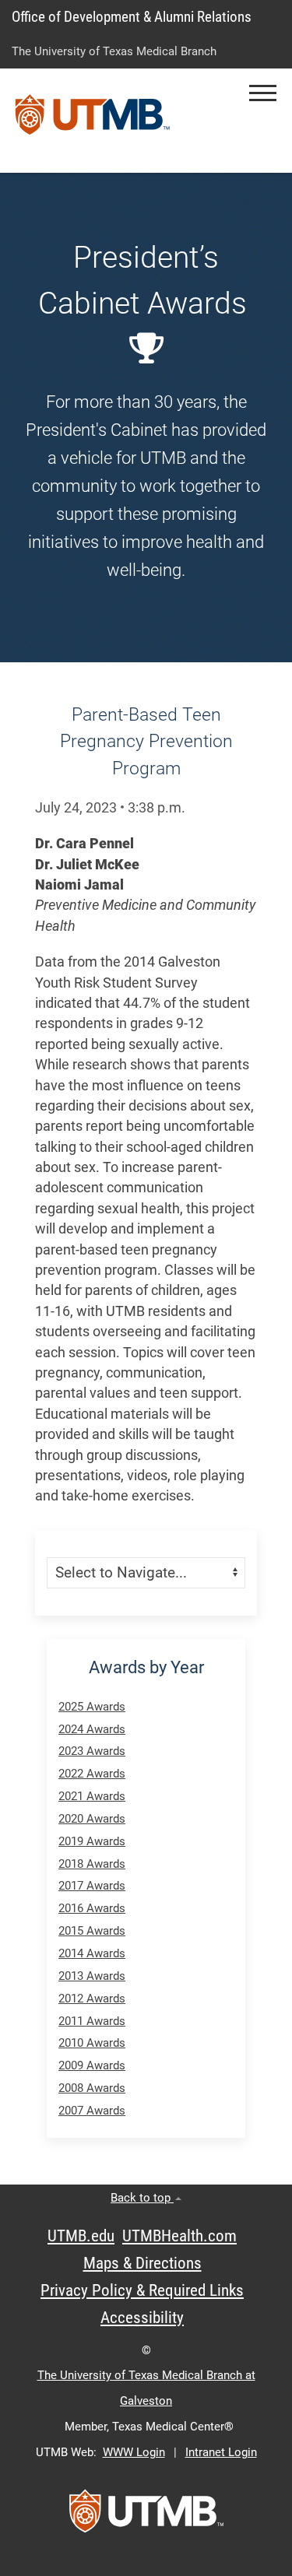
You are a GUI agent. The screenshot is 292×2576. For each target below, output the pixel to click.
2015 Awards (92, 1931)
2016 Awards (92, 1908)
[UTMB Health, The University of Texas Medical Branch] (146, 2516)
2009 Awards (92, 2065)
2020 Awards (92, 1819)
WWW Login (134, 2452)
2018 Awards (92, 1864)
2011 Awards (92, 2021)
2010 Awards (92, 2043)
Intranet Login (221, 2452)
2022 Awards (92, 1774)
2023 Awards (92, 1751)
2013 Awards (92, 1976)
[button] (263, 93)
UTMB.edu (81, 2236)
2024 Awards (92, 1729)
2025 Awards (92, 1707)
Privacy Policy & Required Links (142, 2290)
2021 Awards (92, 1796)
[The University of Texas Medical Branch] (93, 121)
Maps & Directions (142, 2263)
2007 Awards (92, 2111)
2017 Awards (92, 1886)
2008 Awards (92, 2088)
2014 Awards (92, 1953)
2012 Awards (92, 1999)
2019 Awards (92, 1841)
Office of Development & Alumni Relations (132, 17)
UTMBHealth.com (179, 2236)
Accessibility (142, 2318)
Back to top (142, 2198)
